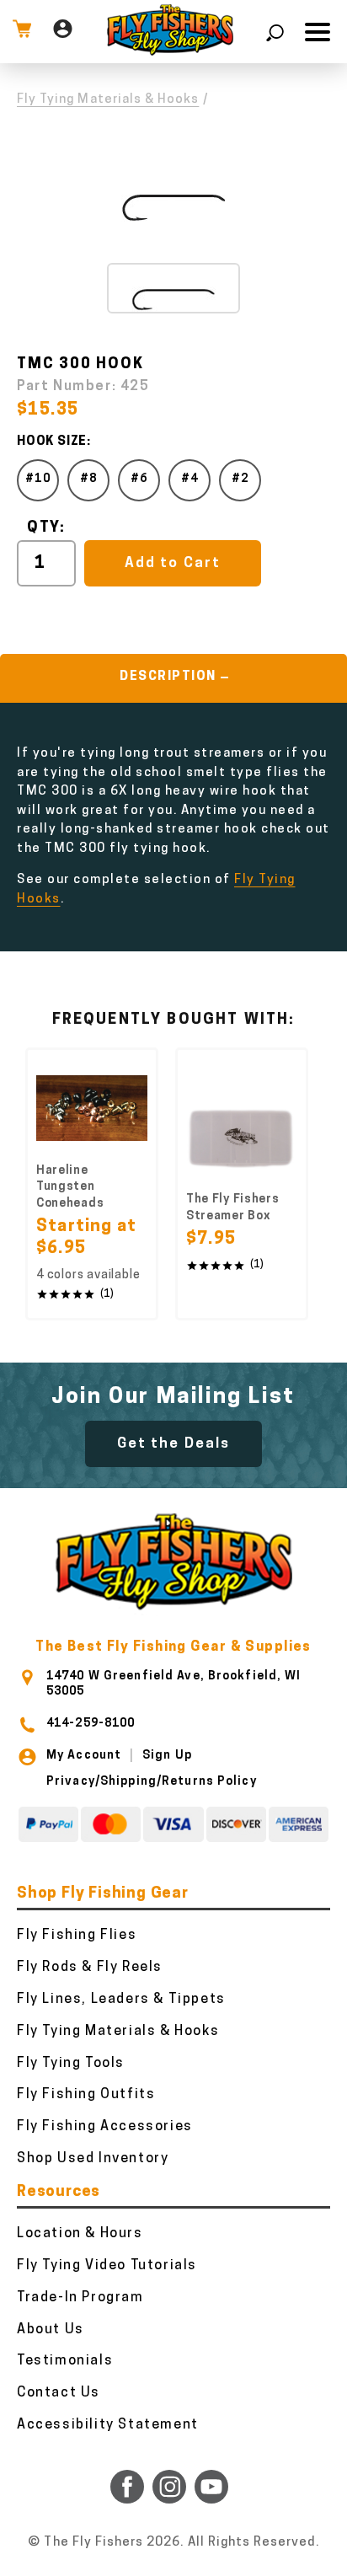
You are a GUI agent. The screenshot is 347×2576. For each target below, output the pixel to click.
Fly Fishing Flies (77, 1936)
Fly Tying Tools (71, 2064)
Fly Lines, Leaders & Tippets (121, 2000)
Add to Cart (172, 563)
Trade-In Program (80, 2298)
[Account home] (63, 32)
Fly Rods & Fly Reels (90, 1968)
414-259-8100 (91, 1724)
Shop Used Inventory (93, 2159)
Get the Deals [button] (173, 1444)
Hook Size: (54, 442)
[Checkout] (22, 32)
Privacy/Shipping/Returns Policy (152, 1782)
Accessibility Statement (108, 2425)
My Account (84, 1756)
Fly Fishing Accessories (105, 2127)
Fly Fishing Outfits (86, 2095)
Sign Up (167, 1756)
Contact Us (59, 2393)
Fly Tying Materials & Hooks (108, 100)
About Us (51, 2330)
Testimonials (65, 2361)
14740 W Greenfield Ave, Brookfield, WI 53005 (174, 1684)
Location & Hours (80, 2234)
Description (168, 677)
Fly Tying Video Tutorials (107, 2266)
